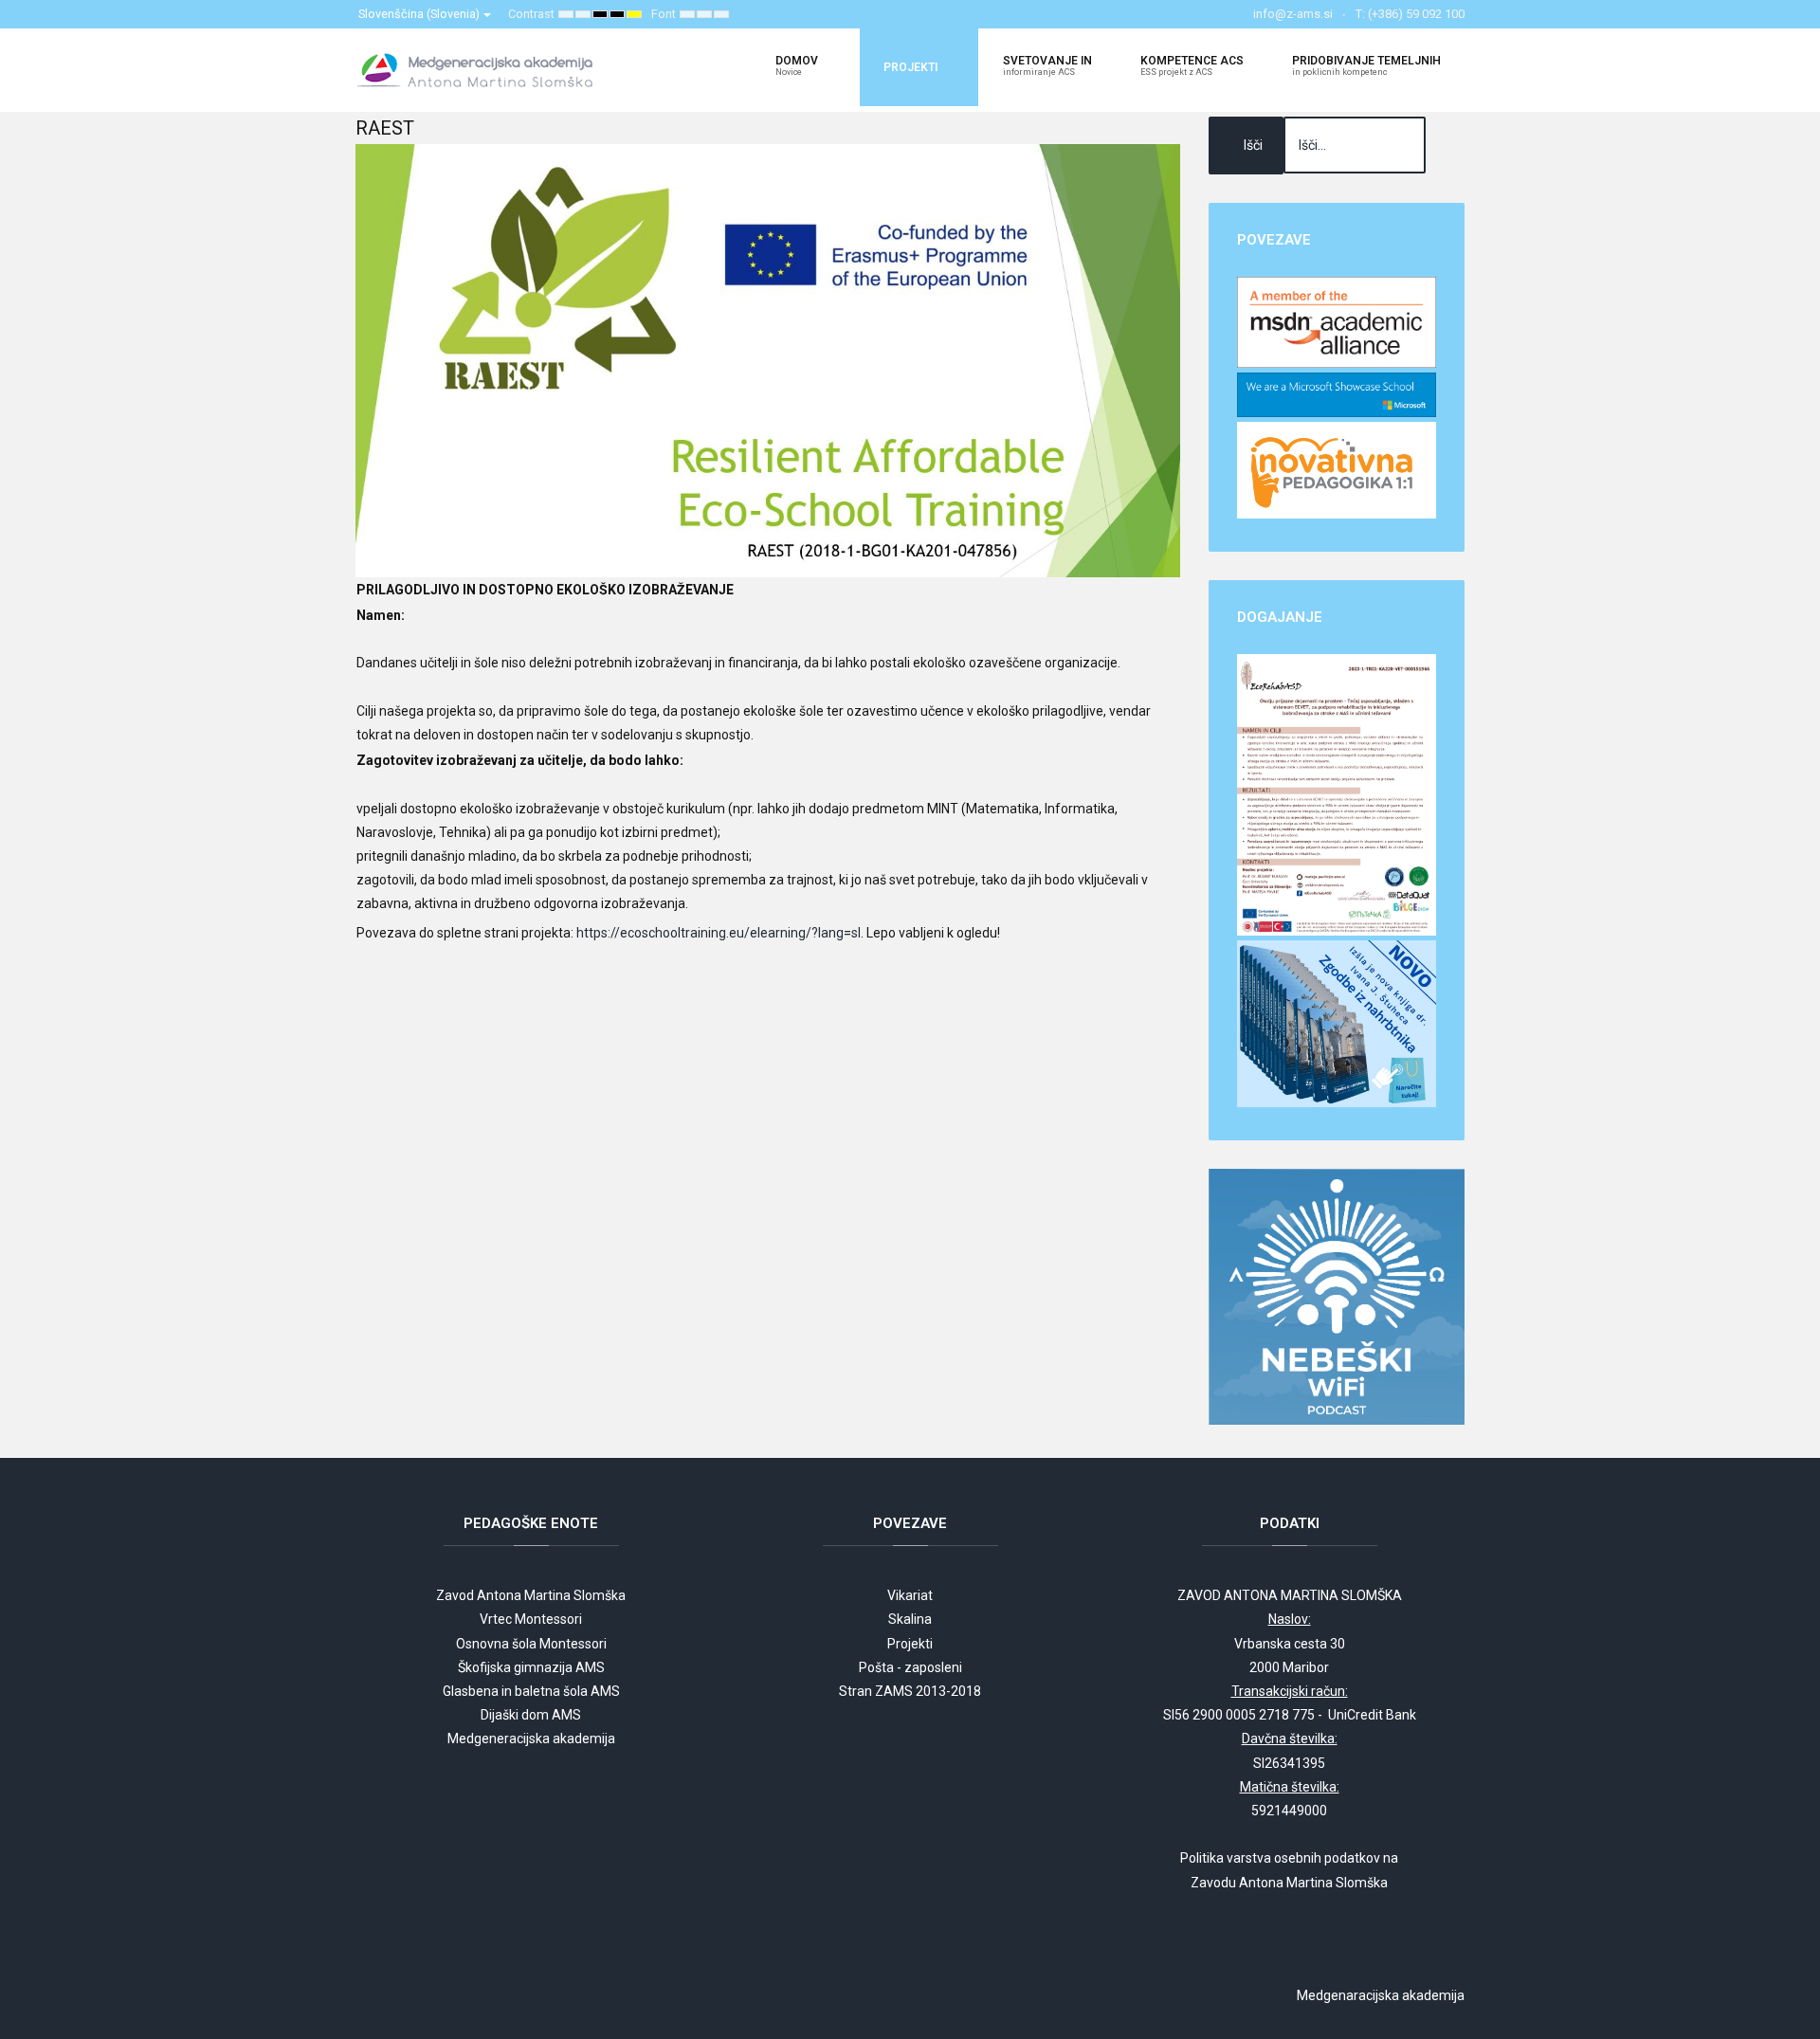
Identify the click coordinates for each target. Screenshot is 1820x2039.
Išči (1253, 145)
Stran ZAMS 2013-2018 (910, 1691)
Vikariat (910, 1595)
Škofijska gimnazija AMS (531, 1667)
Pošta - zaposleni (910, 1667)
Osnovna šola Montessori (531, 1644)
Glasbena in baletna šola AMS (531, 1691)
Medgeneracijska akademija (531, 1739)
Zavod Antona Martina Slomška (531, 1595)
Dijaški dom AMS (531, 1715)
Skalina (910, 1619)
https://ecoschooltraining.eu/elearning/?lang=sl (719, 933)
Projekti (910, 1644)
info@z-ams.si (1293, 14)
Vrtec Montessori (531, 1619)
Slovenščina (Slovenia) (420, 14)
